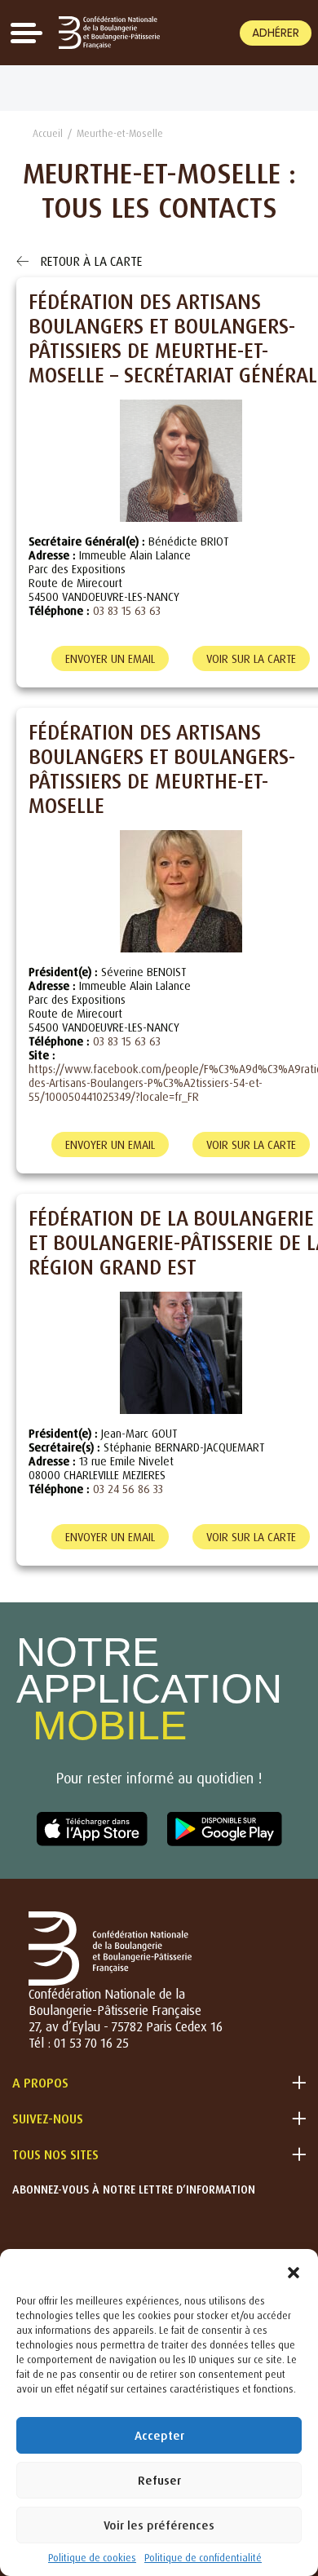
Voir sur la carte (251, 658)
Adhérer (276, 33)
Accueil (48, 133)
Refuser (159, 2480)
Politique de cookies (92, 2558)
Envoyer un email (110, 658)
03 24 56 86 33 (128, 1489)
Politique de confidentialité (203, 2558)
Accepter (159, 2435)
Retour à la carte (89, 261)
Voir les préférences (159, 2525)
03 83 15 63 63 (127, 610)
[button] (294, 2269)
